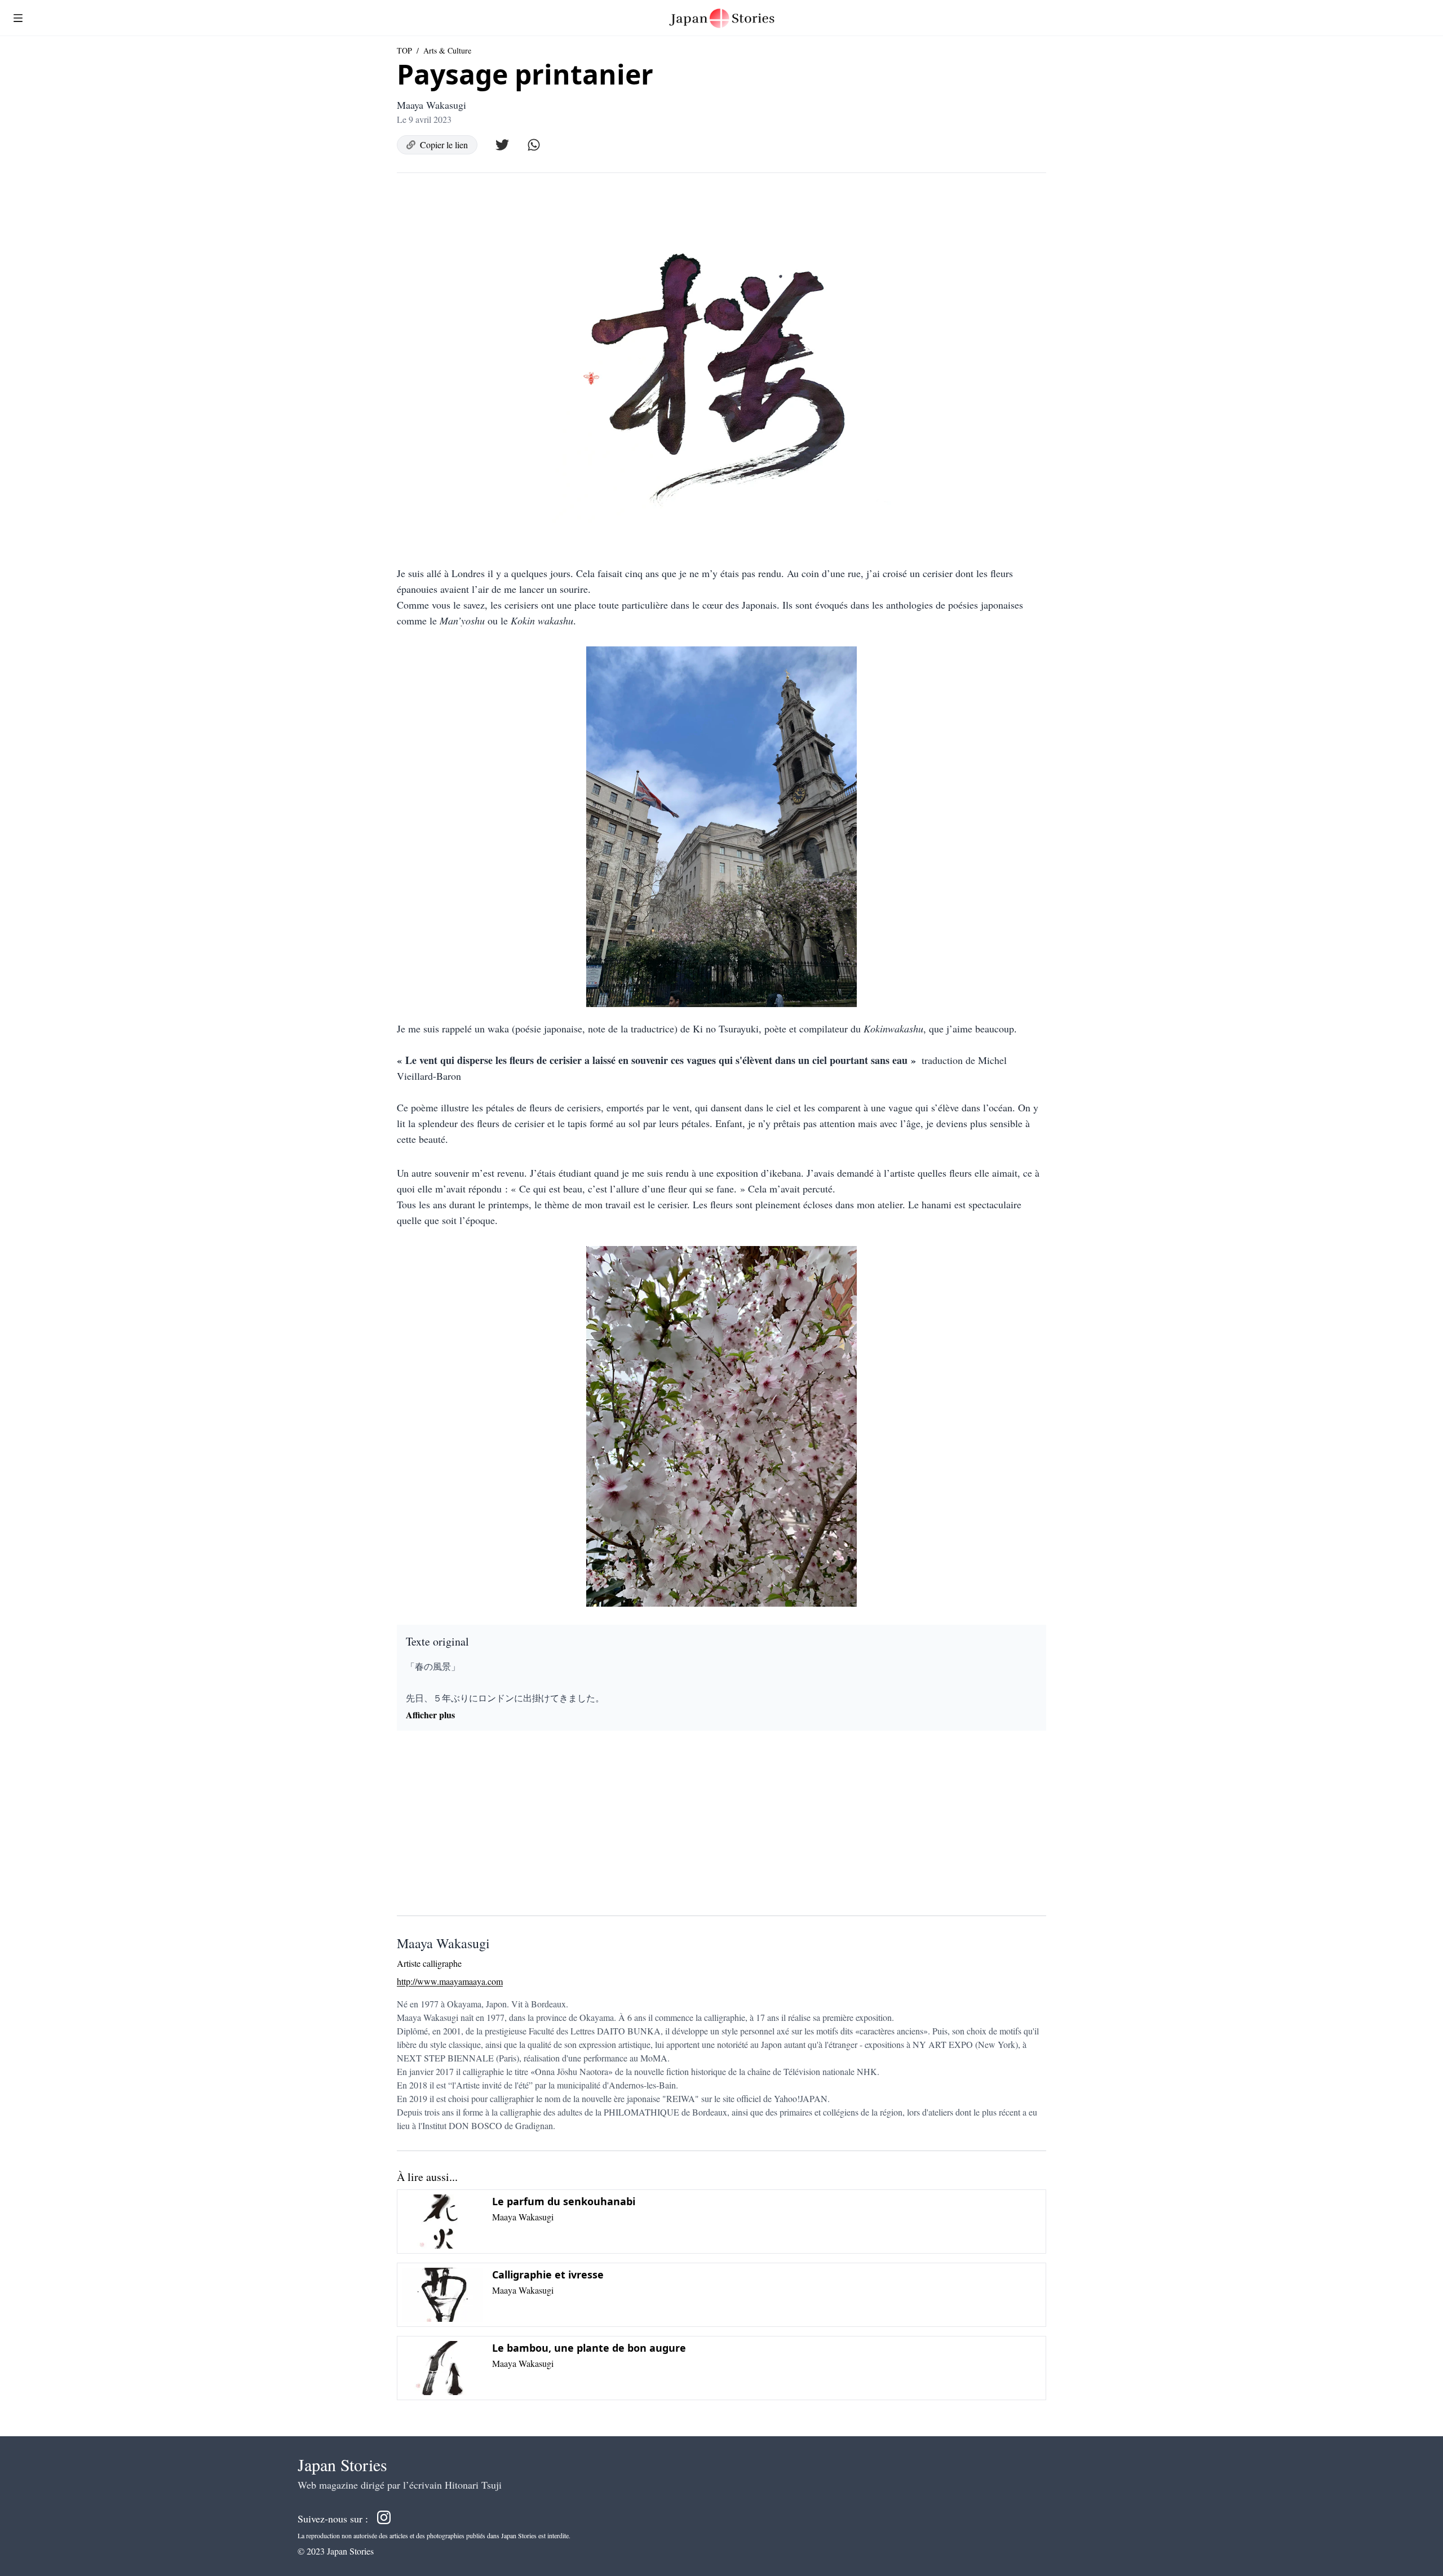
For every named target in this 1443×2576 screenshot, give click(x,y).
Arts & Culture (447, 50)
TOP (404, 50)
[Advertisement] (721, 1828)
